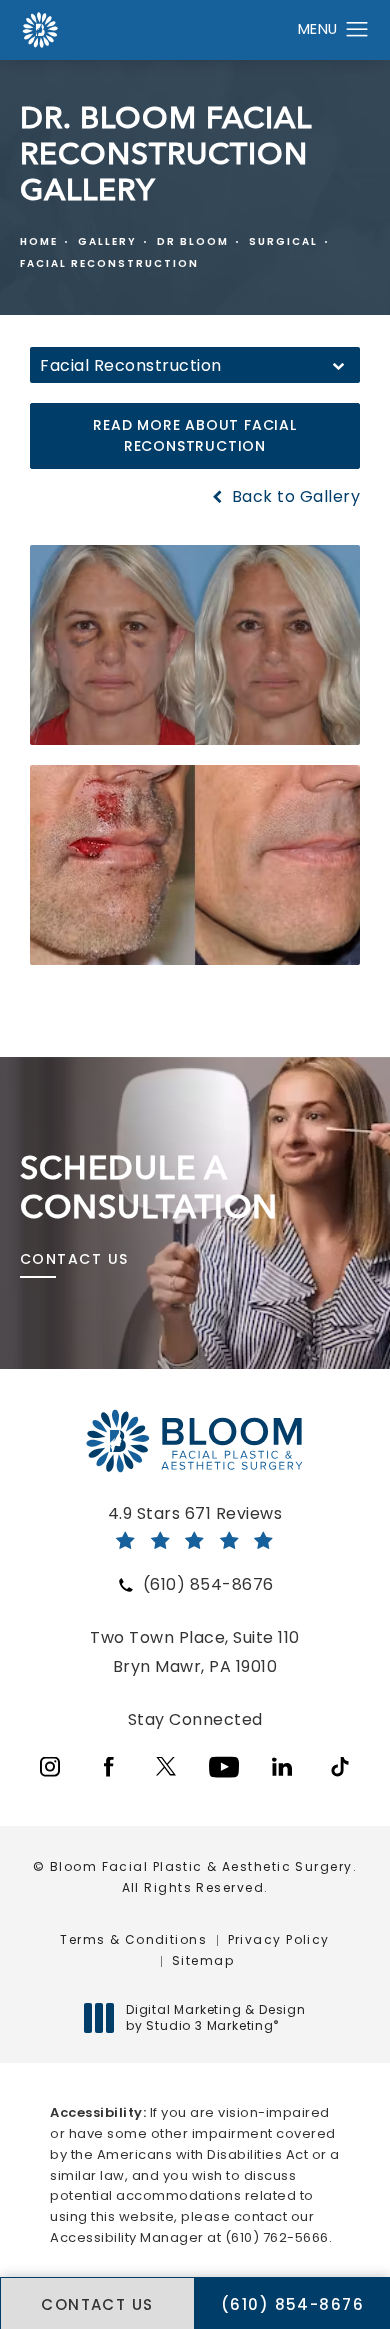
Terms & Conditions (133, 1939)
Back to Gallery (293, 497)
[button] (357, 30)
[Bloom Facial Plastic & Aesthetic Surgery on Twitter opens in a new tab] (166, 1767)
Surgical (283, 241)
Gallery (107, 241)
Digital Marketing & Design (215, 2017)
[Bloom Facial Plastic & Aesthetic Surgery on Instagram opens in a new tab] (50, 1767)
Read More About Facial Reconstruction (195, 435)
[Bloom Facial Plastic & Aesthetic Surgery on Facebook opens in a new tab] (108, 1767)
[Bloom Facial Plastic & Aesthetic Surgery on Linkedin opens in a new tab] (282, 1767)
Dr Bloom (193, 241)
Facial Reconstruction (109, 263)
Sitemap (203, 1960)
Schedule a (149, 1187)
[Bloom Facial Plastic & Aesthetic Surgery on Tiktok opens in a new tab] (340, 1767)
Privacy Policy (279, 1939)
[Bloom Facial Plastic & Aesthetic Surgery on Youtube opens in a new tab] (224, 1767)
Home (39, 241)
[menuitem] (50, 1767)
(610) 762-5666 (277, 2237)
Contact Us (74, 1259)
